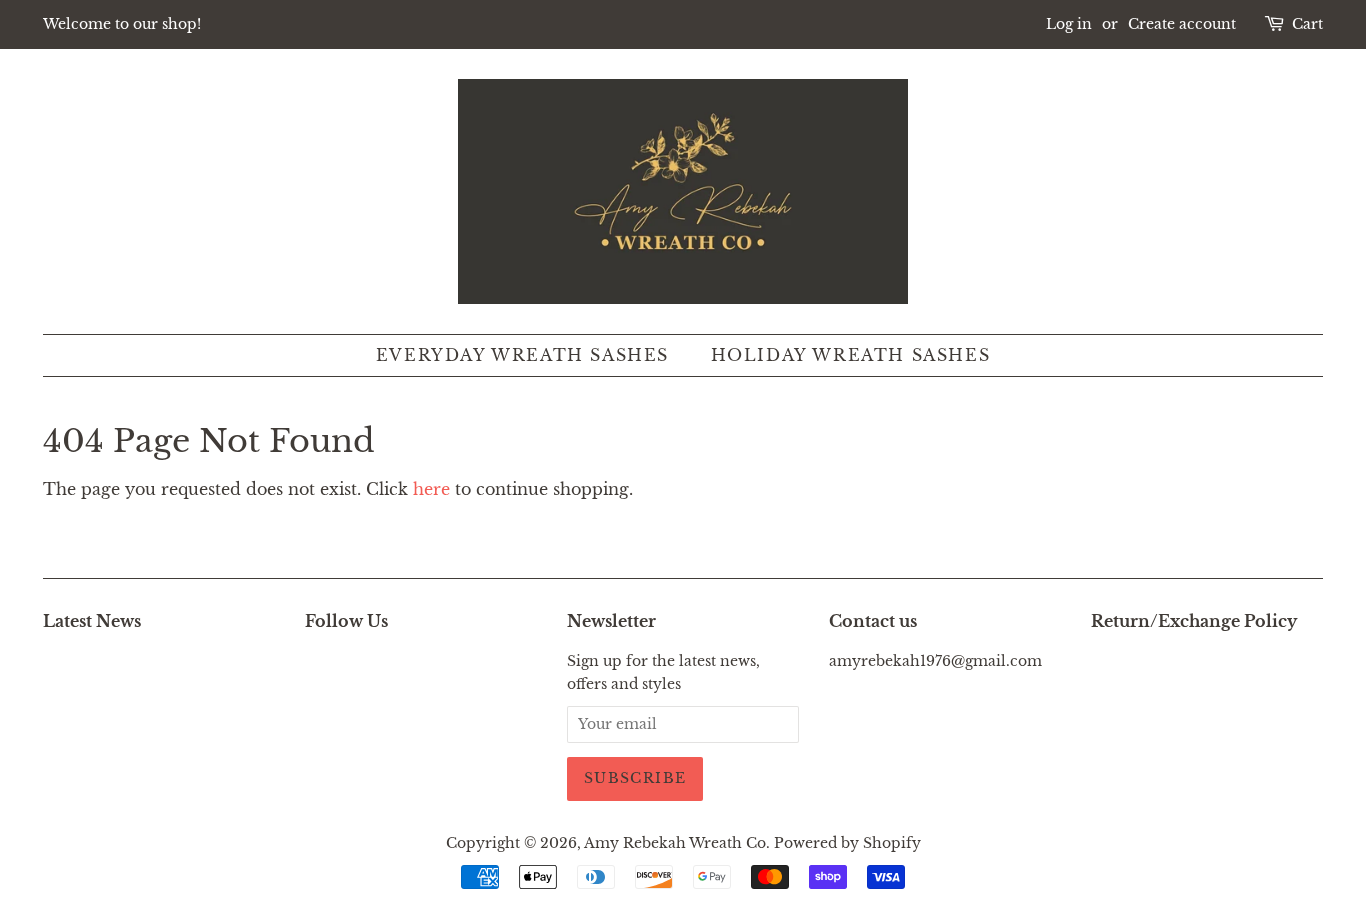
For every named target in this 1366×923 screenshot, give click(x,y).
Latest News (92, 621)
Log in (1069, 24)
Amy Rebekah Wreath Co (675, 843)
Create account (1182, 24)
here (431, 489)
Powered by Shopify (847, 843)
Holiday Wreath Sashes (851, 355)
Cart (1307, 24)
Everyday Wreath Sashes (522, 355)
